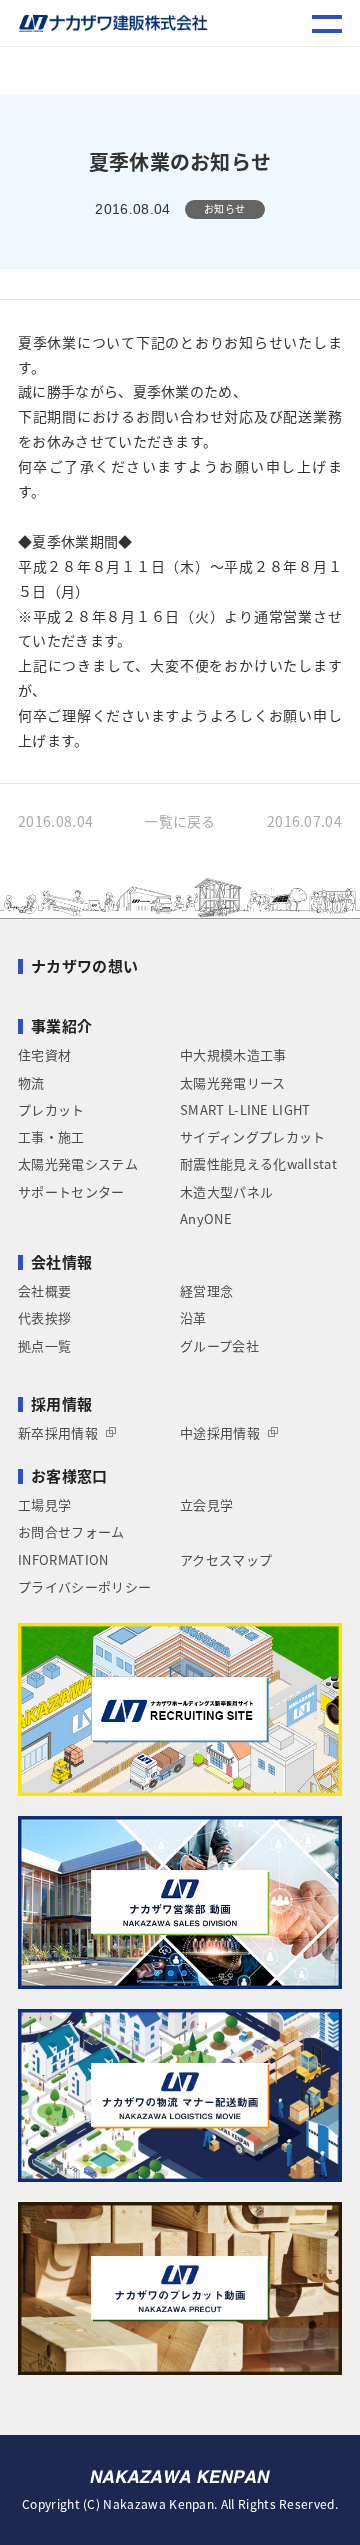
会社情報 (61, 1262)
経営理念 (206, 1290)
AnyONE (206, 1218)
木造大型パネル (226, 1191)
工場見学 (44, 1504)
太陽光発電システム (78, 1163)
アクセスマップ (226, 1559)
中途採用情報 (220, 1432)
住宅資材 (44, 1054)
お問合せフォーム (71, 1531)
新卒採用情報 (58, 1432)
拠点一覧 (44, 1345)
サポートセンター (71, 1191)
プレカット (51, 1109)
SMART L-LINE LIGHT (245, 1109)
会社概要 (44, 1290)
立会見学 (206, 1504)
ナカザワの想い (84, 966)
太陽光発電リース (233, 1082)
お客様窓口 (69, 1476)
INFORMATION (63, 1559)
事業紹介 (61, 1026)
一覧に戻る (180, 821)
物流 (31, 1082)
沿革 (193, 1317)
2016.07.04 (304, 821)
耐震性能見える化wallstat (258, 1163)
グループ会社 (219, 1345)
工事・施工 (51, 1136)
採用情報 (61, 1404)
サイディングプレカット (252, 1136)
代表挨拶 (44, 1317)
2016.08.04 (55, 821)
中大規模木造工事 (233, 1054)
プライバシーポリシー (84, 1586)
